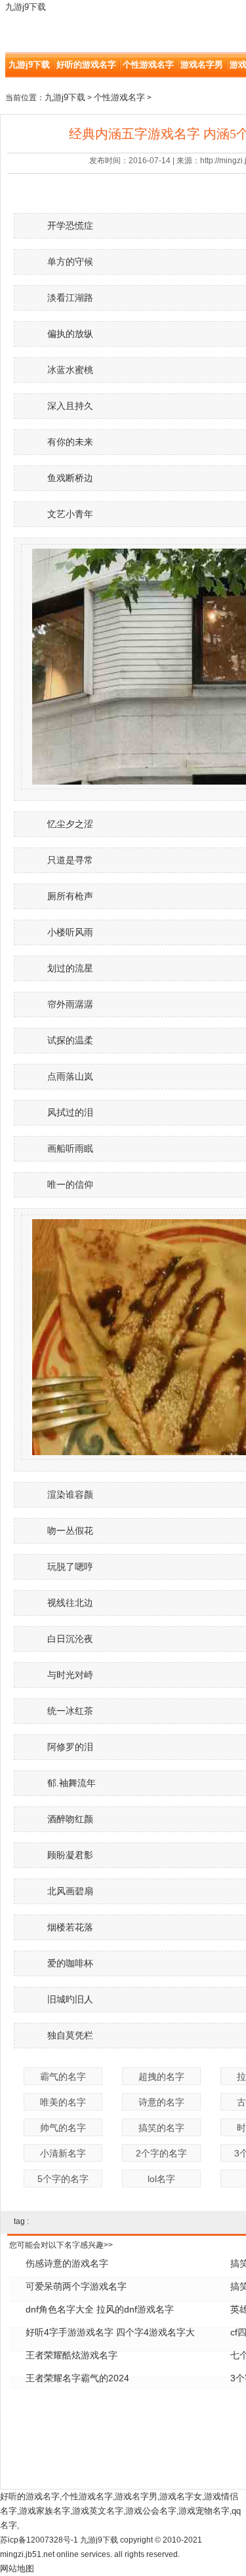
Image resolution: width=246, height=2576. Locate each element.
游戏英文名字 (98, 2511)
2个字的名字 (161, 2153)
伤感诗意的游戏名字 (67, 2263)
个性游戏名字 (148, 65)
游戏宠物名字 (204, 2511)
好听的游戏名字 (86, 65)
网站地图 (17, 2568)
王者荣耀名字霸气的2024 (77, 2378)
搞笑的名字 (161, 2128)
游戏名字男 (202, 65)
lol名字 (161, 2179)
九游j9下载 (26, 7)
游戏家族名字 (45, 2511)
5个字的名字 (63, 2179)
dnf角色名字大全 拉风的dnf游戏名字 (100, 2309)
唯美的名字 (63, 2102)
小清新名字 (63, 2153)
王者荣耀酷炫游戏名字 (72, 2355)
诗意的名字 (161, 2102)
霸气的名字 (63, 2077)
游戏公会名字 (151, 2511)
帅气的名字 (63, 2128)
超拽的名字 (161, 2077)
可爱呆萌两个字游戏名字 (76, 2286)
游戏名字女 (181, 2496)
